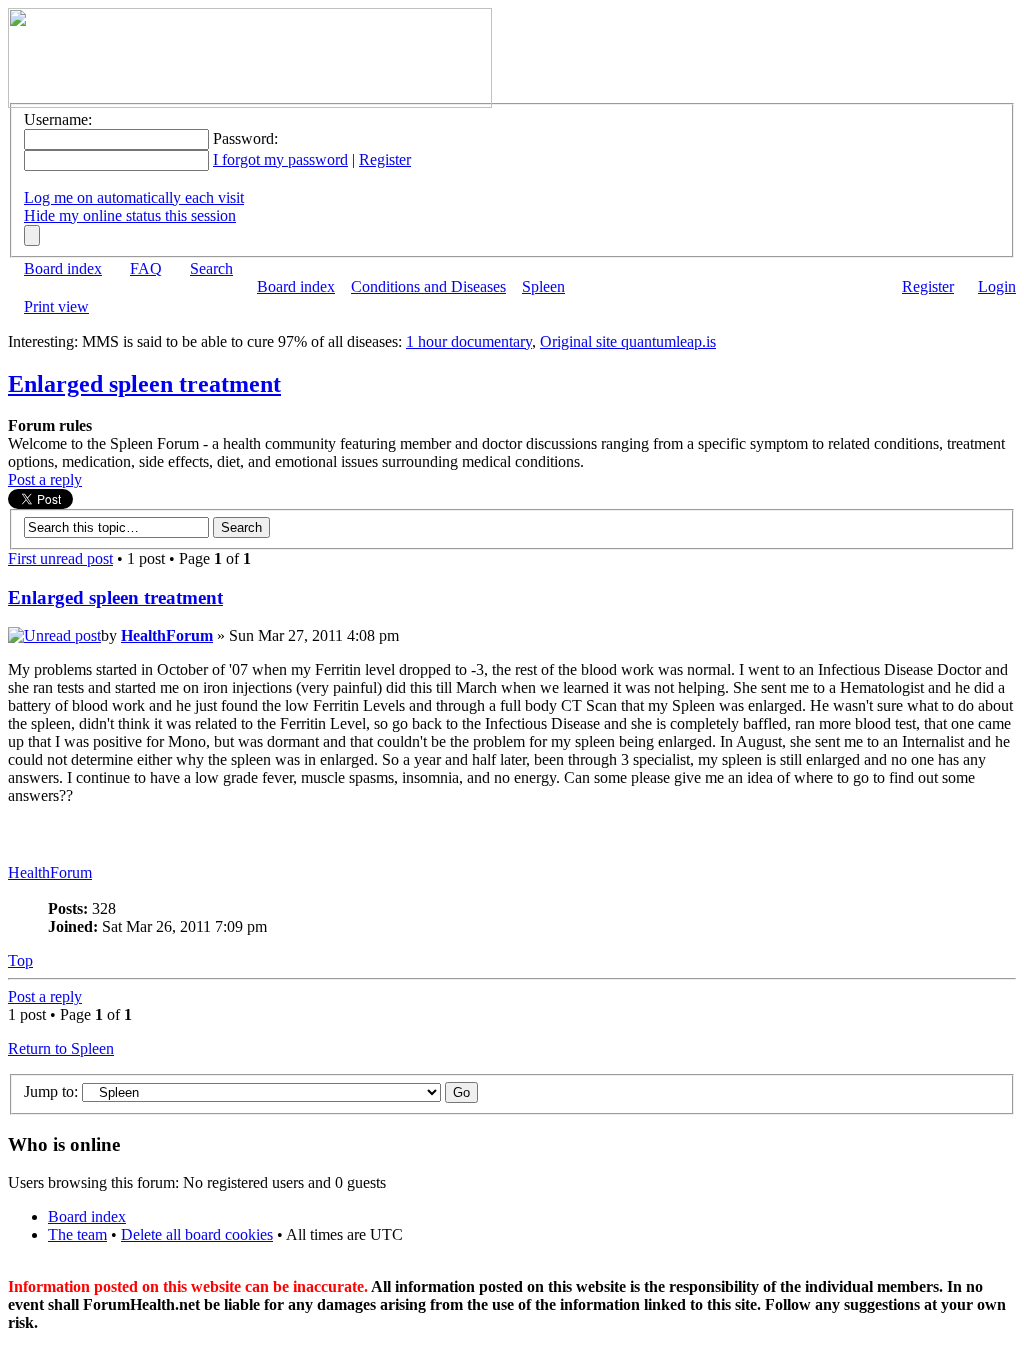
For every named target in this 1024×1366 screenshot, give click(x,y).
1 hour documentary (469, 341)
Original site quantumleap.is (628, 341)
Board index (63, 268)
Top (20, 960)
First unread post (60, 558)
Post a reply (45, 479)
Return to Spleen (61, 1048)
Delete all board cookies (197, 1234)
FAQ (146, 268)
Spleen (543, 286)
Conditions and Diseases (428, 286)
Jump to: (51, 1091)
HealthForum (167, 635)
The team (77, 1234)
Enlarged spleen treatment (144, 384)
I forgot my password (280, 159)
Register (385, 159)
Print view (56, 306)
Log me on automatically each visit (134, 197)
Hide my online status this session (130, 215)
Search (211, 268)
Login (997, 286)
